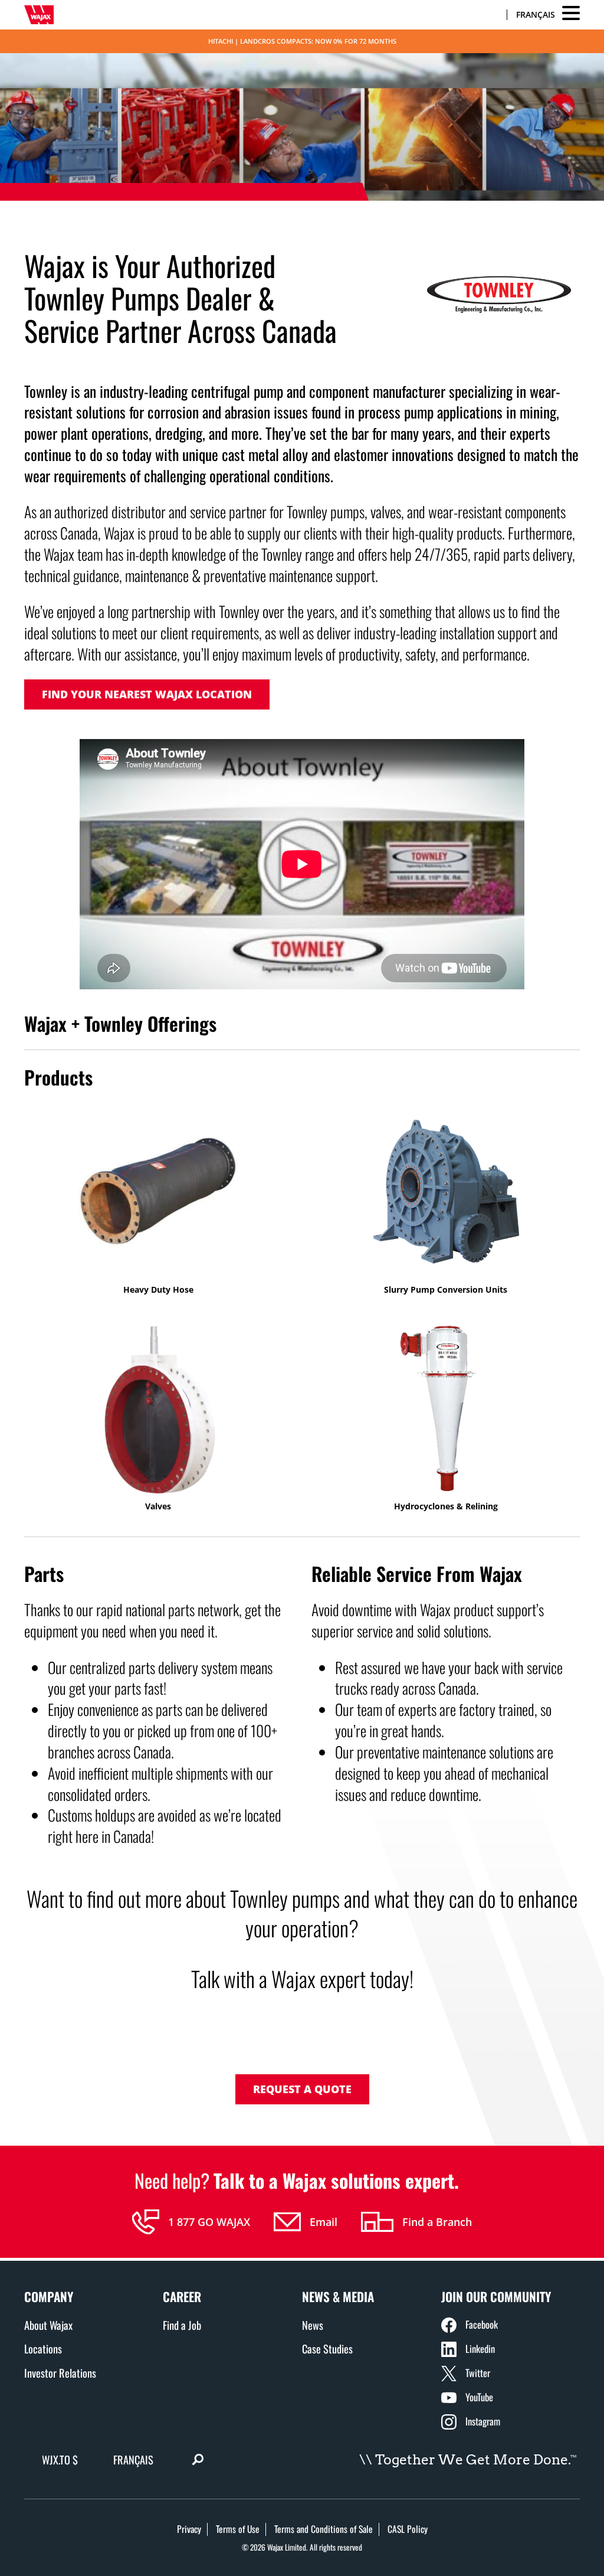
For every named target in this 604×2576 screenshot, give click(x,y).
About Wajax (48, 2325)
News (313, 2325)
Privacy (189, 2529)
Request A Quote (302, 2089)
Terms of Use (238, 2529)
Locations (43, 2348)
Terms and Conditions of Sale (324, 2529)
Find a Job (182, 2325)
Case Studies (327, 2348)
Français (536, 14)
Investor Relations (60, 2373)
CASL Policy (408, 2529)
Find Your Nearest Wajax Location (147, 694)
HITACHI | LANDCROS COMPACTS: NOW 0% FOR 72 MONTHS (302, 41)
